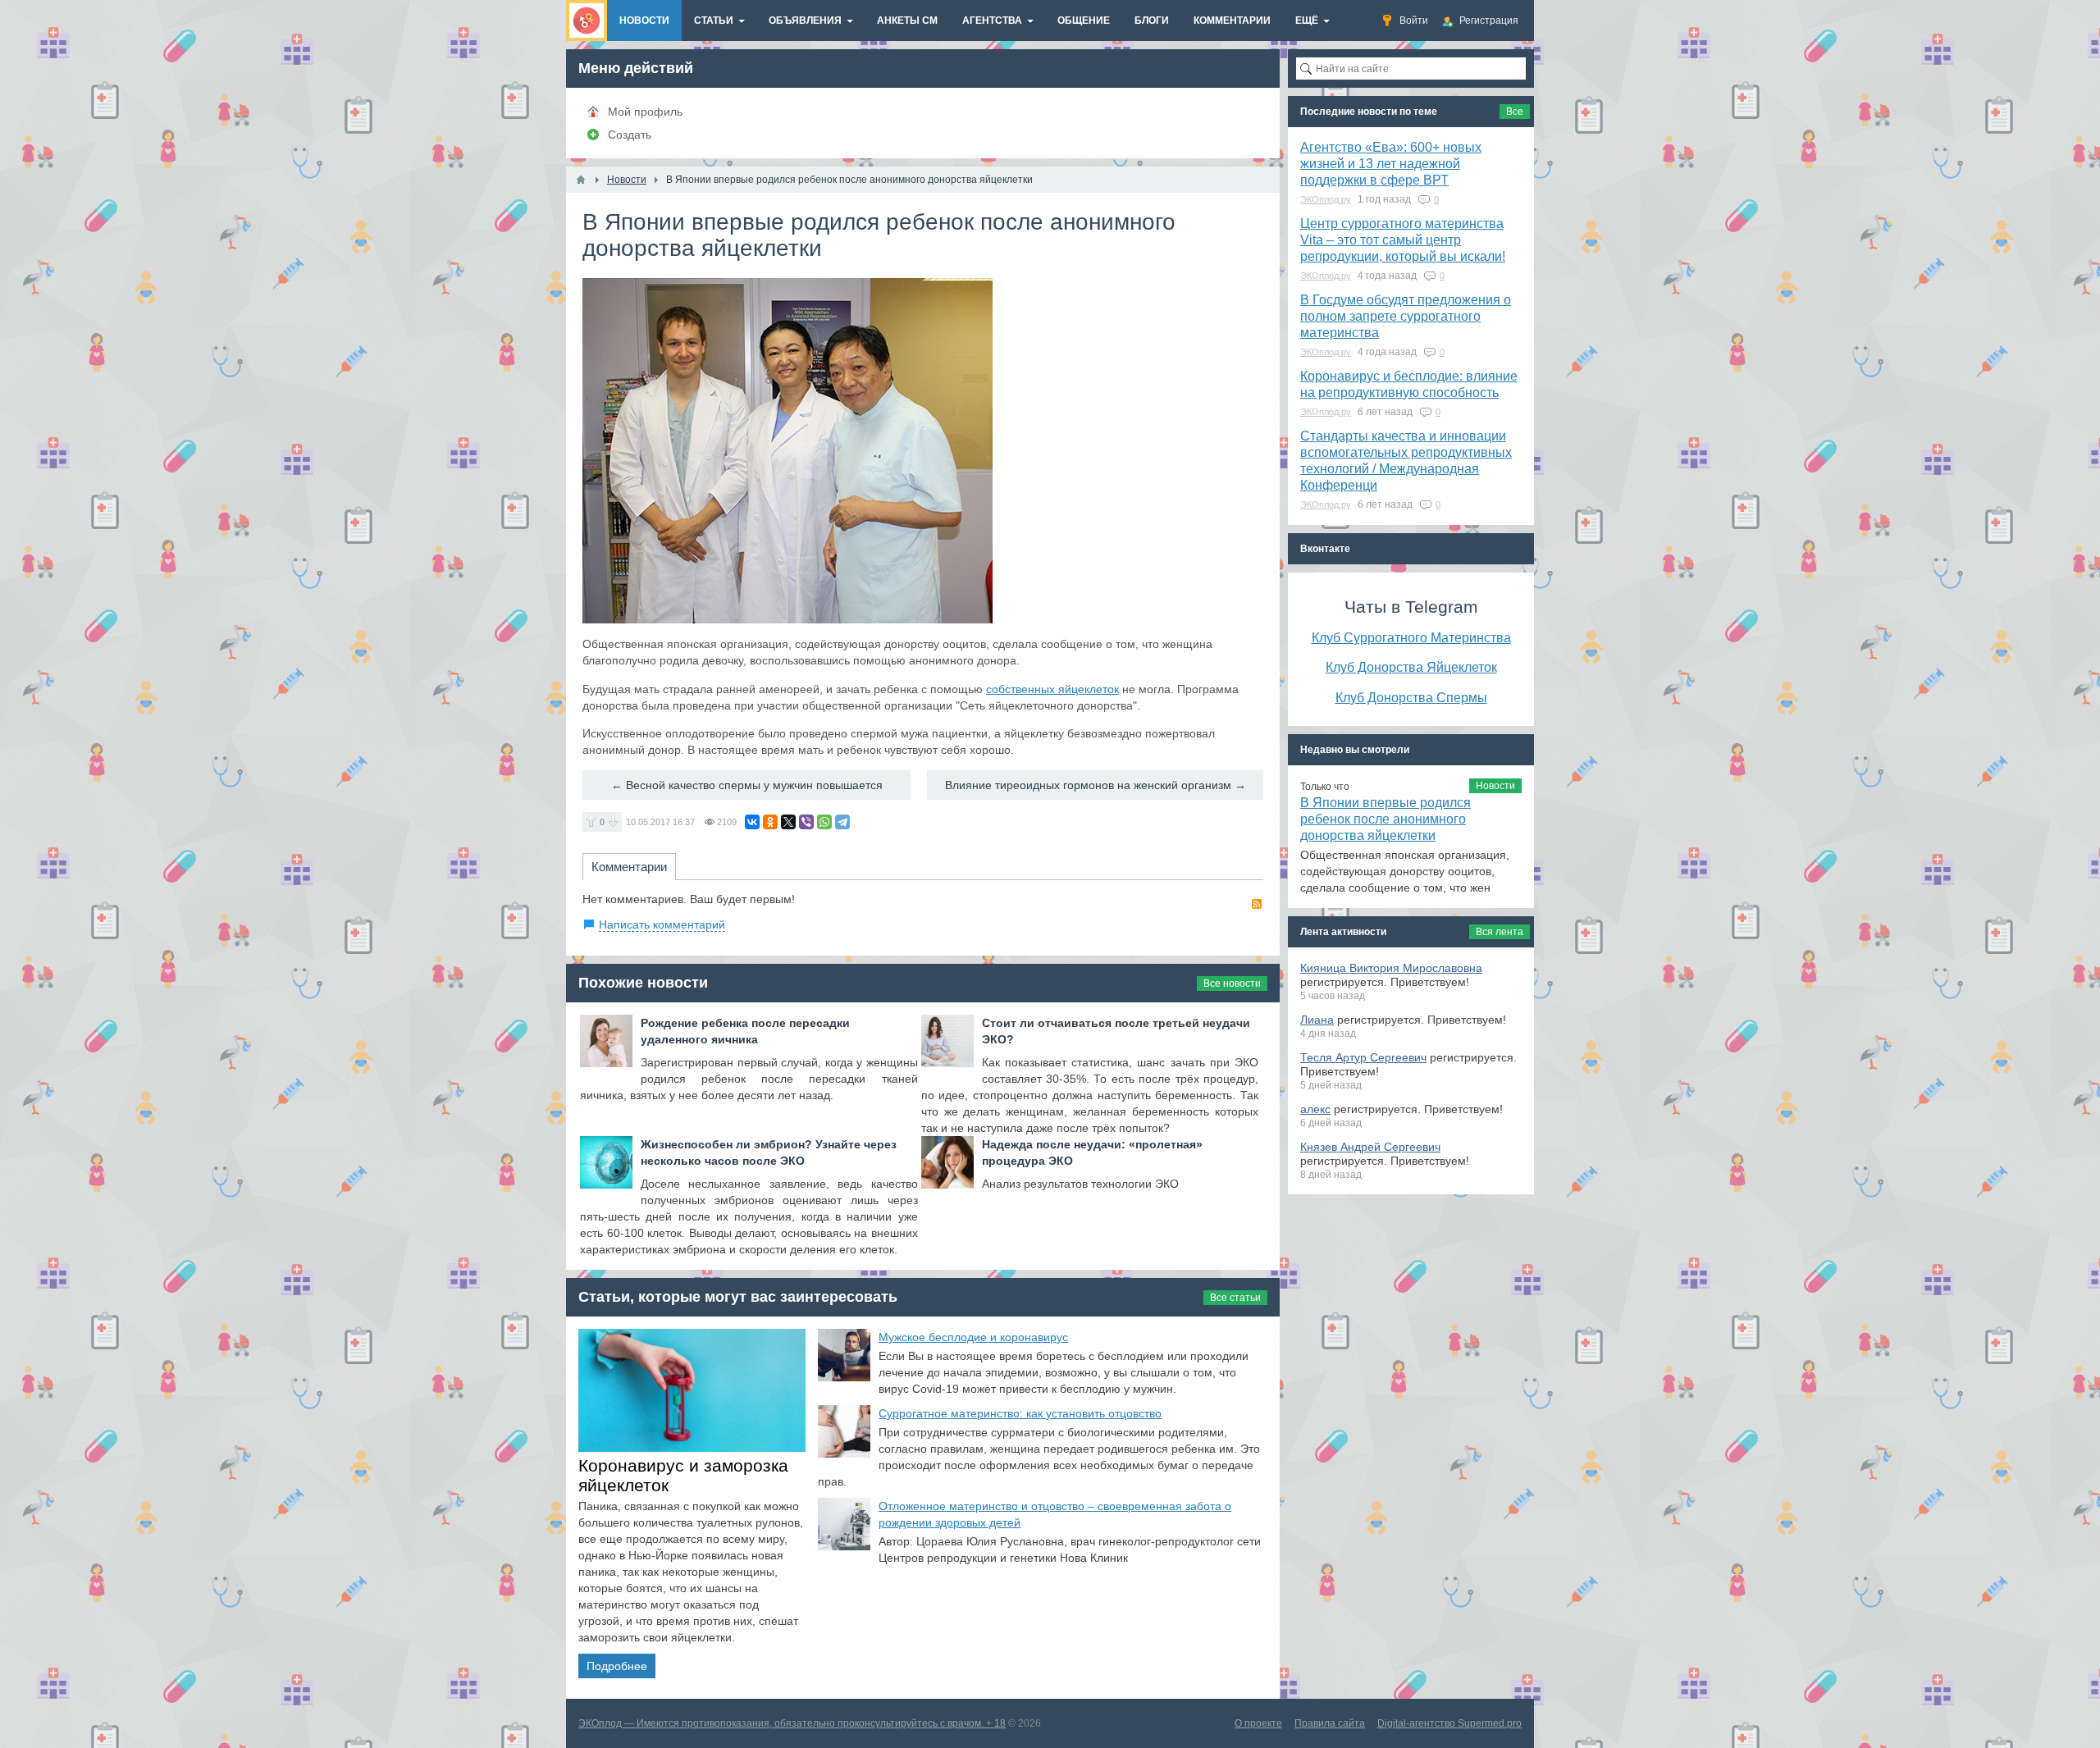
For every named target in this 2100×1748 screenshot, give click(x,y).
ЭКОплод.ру (1326, 199)
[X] (788, 822)
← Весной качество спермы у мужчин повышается (747, 785)
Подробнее (617, 1666)
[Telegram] (842, 822)
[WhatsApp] (824, 822)
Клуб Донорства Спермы (1411, 697)
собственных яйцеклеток (1052, 689)
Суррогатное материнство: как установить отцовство (1020, 1413)
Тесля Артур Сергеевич (1363, 1057)
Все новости (1232, 984)
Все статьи (1235, 1298)
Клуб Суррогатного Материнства (1411, 637)
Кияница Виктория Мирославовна (1391, 968)
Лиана (1317, 1020)
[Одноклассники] (770, 822)
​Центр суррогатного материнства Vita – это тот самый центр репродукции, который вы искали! (1403, 240)
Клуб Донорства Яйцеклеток (1411, 667)
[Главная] (581, 180)
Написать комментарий (662, 924)
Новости (1495, 786)
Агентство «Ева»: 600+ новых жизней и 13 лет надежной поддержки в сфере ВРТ (1391, 164)
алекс (1315, 1109)
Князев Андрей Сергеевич (1370, 1147)
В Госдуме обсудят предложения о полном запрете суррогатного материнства (1406, 316)
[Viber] (806, 822)
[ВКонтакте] (752, 822)
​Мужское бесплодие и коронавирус (973, 1337)
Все (1515, 112)
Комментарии (629, 867)
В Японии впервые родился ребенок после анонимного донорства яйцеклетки (1386, 819)
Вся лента (1500, 932)
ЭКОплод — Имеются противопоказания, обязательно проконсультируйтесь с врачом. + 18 (792, 1723)
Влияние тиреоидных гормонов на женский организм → (1096, 785)
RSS (1257, 904)
